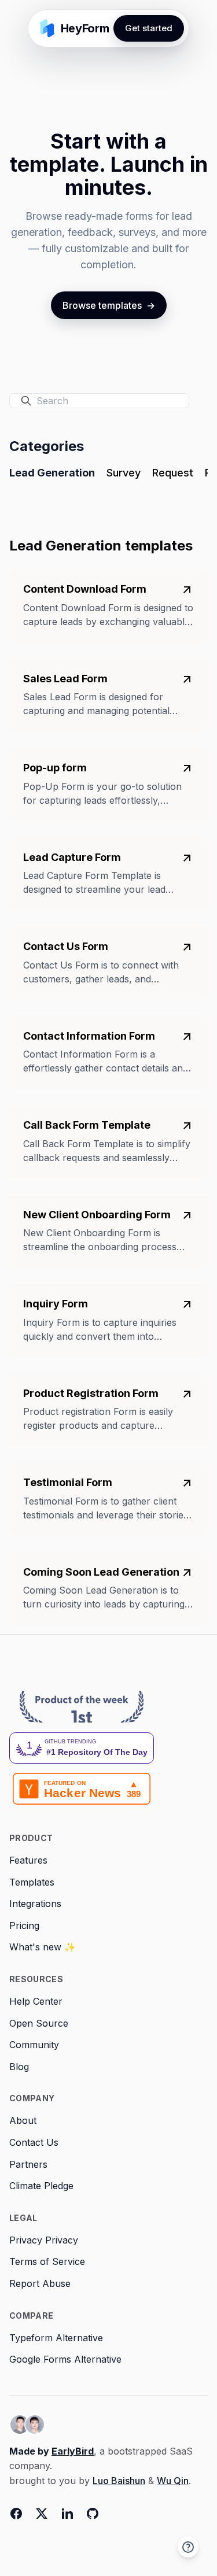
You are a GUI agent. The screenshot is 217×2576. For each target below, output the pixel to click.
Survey (124, 473)
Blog (19, 2067)
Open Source (39, 2023)
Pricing (24, 1925)
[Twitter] (42, 2514)
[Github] (93, 2514)
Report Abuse (40, 2283)
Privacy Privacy (44, 2240)
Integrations (35, 1904)
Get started (149, 28)
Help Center (36, 2001)
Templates (32, 1882)
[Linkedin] (67, 2514)
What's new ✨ (43, 1947)
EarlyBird (73, 2451)
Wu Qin (173, 2481)
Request (173, 473)
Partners (28, 2164)
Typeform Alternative (56, 2338)
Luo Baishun (119, 2481)
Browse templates (109, 305)
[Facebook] (16, 2514)
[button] (188, 2547)
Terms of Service (47, 2261)
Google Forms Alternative (65, 2359)
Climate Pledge (41, 2186)
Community (34, 2045)
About (23, 2120)
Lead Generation (52, 473)
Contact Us (34, 2142)
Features (28, 1860)
